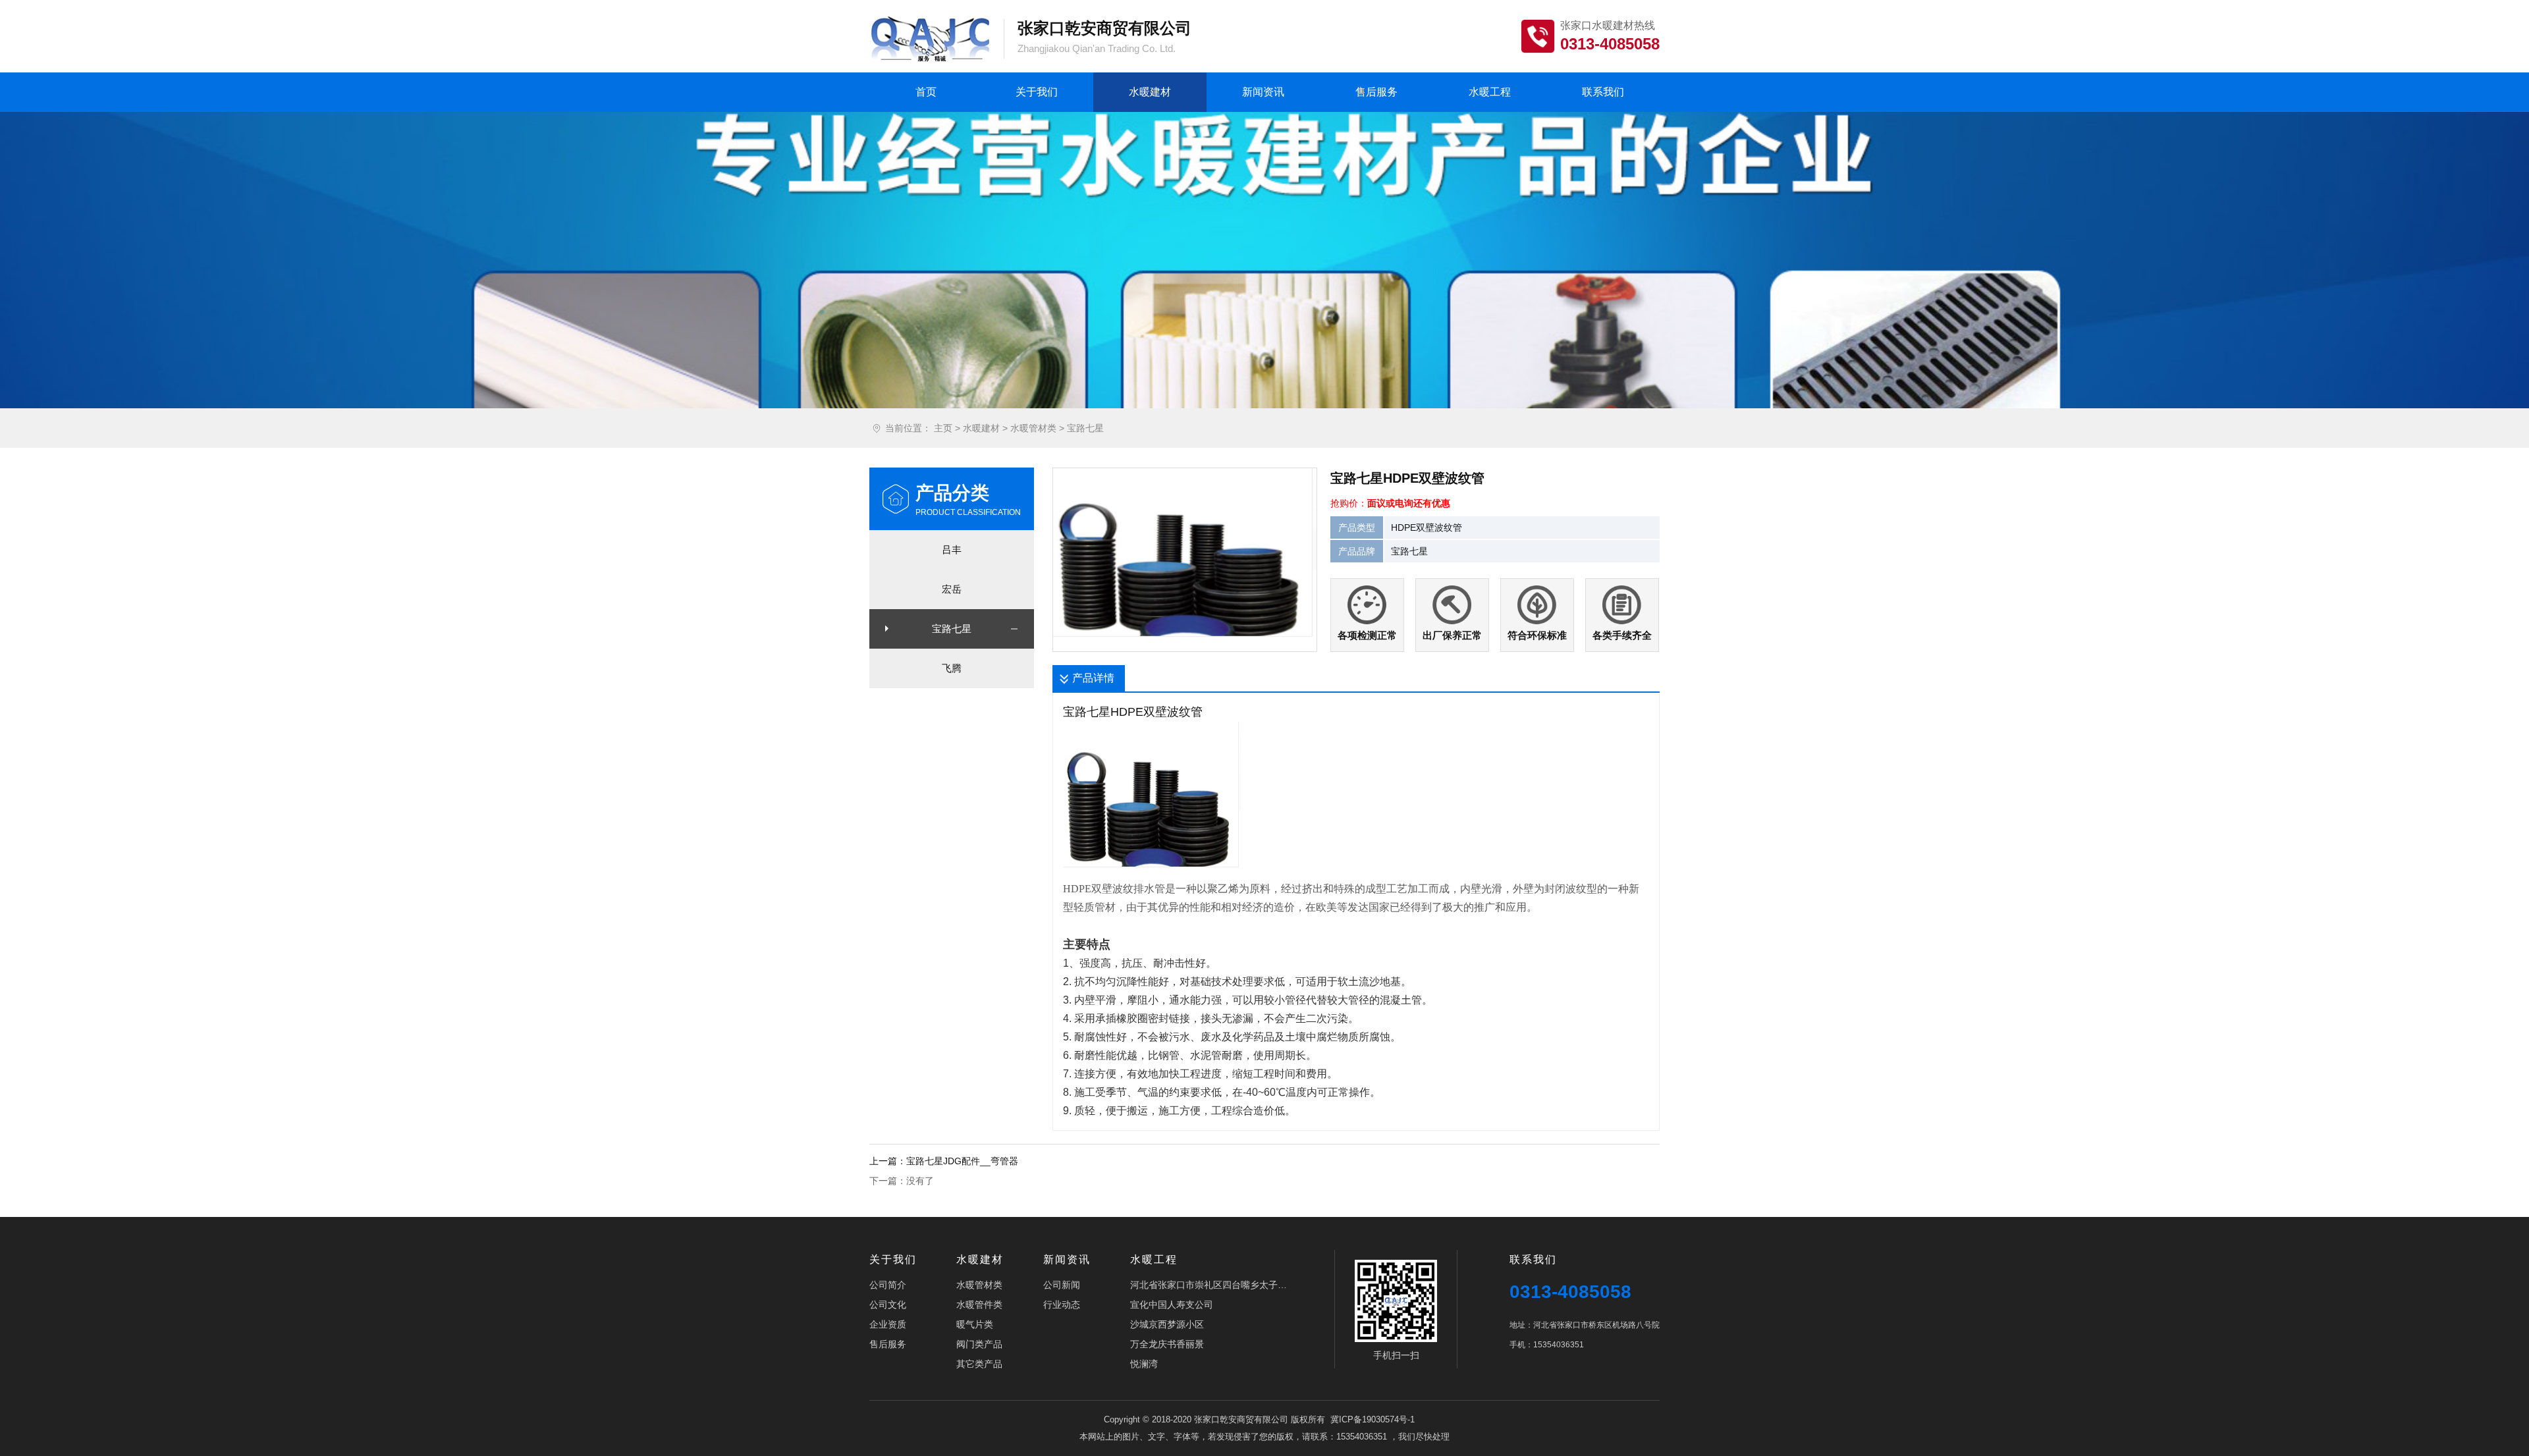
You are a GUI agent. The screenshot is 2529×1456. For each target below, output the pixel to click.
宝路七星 (1085, 428)
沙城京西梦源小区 (1167, 1324)
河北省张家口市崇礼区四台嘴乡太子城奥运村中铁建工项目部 (1209, 1285)
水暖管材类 (1033, 428)
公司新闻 (1062, 1285)
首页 (926, 92)
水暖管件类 (979, 1305)
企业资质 (888, 1324)
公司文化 (888, 1305)
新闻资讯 (1263, 92)
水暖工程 (1490, 92)
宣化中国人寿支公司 (1172, 1305)
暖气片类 (975, 1324)
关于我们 (1037, 92)
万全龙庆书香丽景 (1167, 1344)
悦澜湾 (1144, 1364)
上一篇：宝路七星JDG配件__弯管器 (944, 1161)
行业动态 (1062, 1305)
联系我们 (1603, 92)
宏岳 (952, 589)
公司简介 (888, 1285)
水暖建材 (1150, 92)
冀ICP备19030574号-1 (1373, 1419)
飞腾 (952, 668)
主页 (943, 428)
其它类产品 (979, 1364)
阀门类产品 (979, 1344)
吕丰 (952, 550)
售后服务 (1376, 92)
